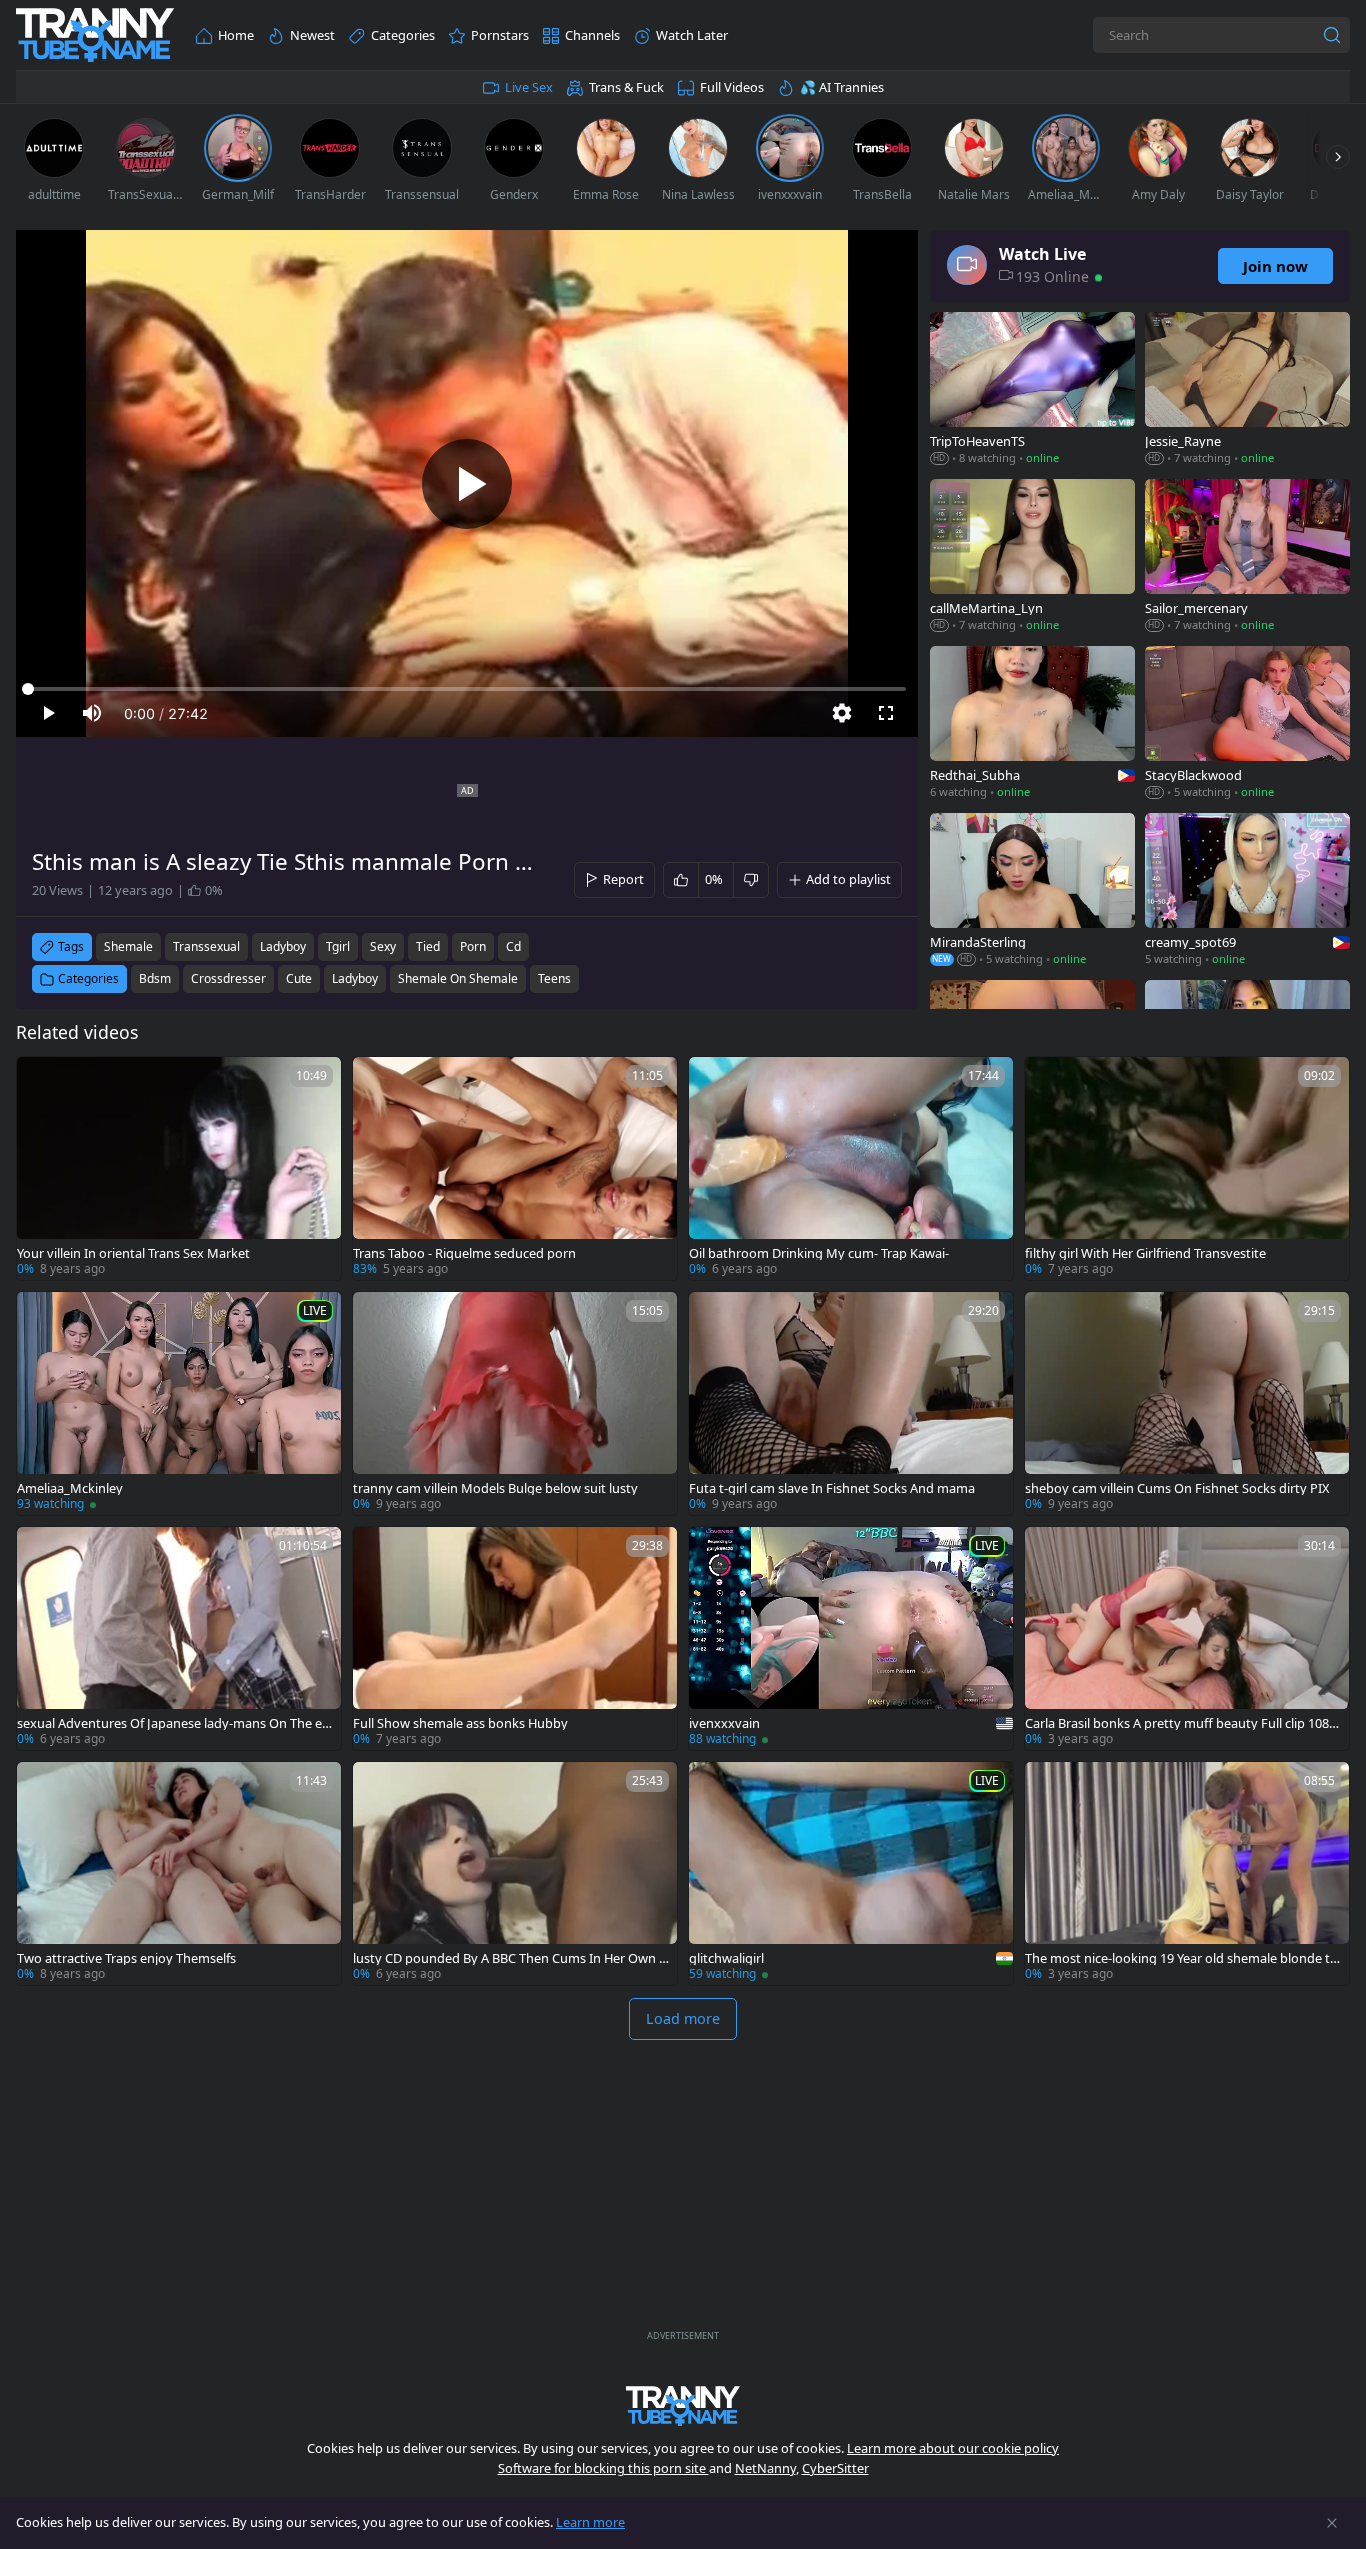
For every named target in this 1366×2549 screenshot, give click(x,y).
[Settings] (842, 713)
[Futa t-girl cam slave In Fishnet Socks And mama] (851, 1403)
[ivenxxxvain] (851, 1638)
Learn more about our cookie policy (953, 2448)
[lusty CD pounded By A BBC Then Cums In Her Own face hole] (515, 1873)
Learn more (590, 2522)
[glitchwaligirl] (851, 1873)
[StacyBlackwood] (1247, 724)
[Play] (467, 484)
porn (473, 946)
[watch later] (41, 1081)
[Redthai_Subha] (1032, 724)
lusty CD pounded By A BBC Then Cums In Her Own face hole (508, 1958)
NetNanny (765, 2468)
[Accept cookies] (1332, 2523)
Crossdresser (228, 978)
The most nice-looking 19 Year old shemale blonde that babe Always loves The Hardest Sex (1181, 1958)
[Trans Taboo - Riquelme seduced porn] (515, 1168)
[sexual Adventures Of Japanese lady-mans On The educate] (179, 1638)
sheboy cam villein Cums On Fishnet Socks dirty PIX (1177, 1488)
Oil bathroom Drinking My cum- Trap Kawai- (819, 1253)
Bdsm (155, 978)
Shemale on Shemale (458, 978)
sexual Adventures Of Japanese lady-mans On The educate (173, 1723)
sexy (383, 946)
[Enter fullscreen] (886, 713)
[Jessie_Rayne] (1247, 390)
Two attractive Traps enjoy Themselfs (126, 1958)
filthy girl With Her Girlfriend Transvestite (1145, 1253)
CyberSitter (835, 2468)
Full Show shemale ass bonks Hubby (460, 1723)
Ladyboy (355, 978)
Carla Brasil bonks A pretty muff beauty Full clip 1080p (1180, 1723)
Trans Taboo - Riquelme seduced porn (464, 1253)
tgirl (338, 946)
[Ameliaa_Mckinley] (179, 1403)
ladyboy (283, 946)
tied (428, 946)
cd (513, 946)
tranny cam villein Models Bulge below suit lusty (495, 1488)
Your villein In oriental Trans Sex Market (133, 1253)
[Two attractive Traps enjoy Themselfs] (179, 1873)
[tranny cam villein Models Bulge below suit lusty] (515, 1403)
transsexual (206, 946)
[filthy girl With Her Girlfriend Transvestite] (1187, 1168)
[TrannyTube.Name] (95, 35)
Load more (683, 2018)
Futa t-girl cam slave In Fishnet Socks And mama (832, 1488)
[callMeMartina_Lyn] (1032, 557)
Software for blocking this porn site (603, 2468)
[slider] (467, 689)
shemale (128, 946)
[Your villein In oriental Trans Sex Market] (179, 1168)
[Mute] (92, 713)
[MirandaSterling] (1032, 891)
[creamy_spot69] (1247, 891)
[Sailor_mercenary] (1247, 557)
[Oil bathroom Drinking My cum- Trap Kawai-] (851, 1168)
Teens (554, 978)
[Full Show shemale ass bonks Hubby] (515, 1638)
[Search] (1332, 35)
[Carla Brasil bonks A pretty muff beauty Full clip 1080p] (1187, 1638)
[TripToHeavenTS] (1032, 390)
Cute (299, 978)
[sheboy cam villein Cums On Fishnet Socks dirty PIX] (1187, 1403)
